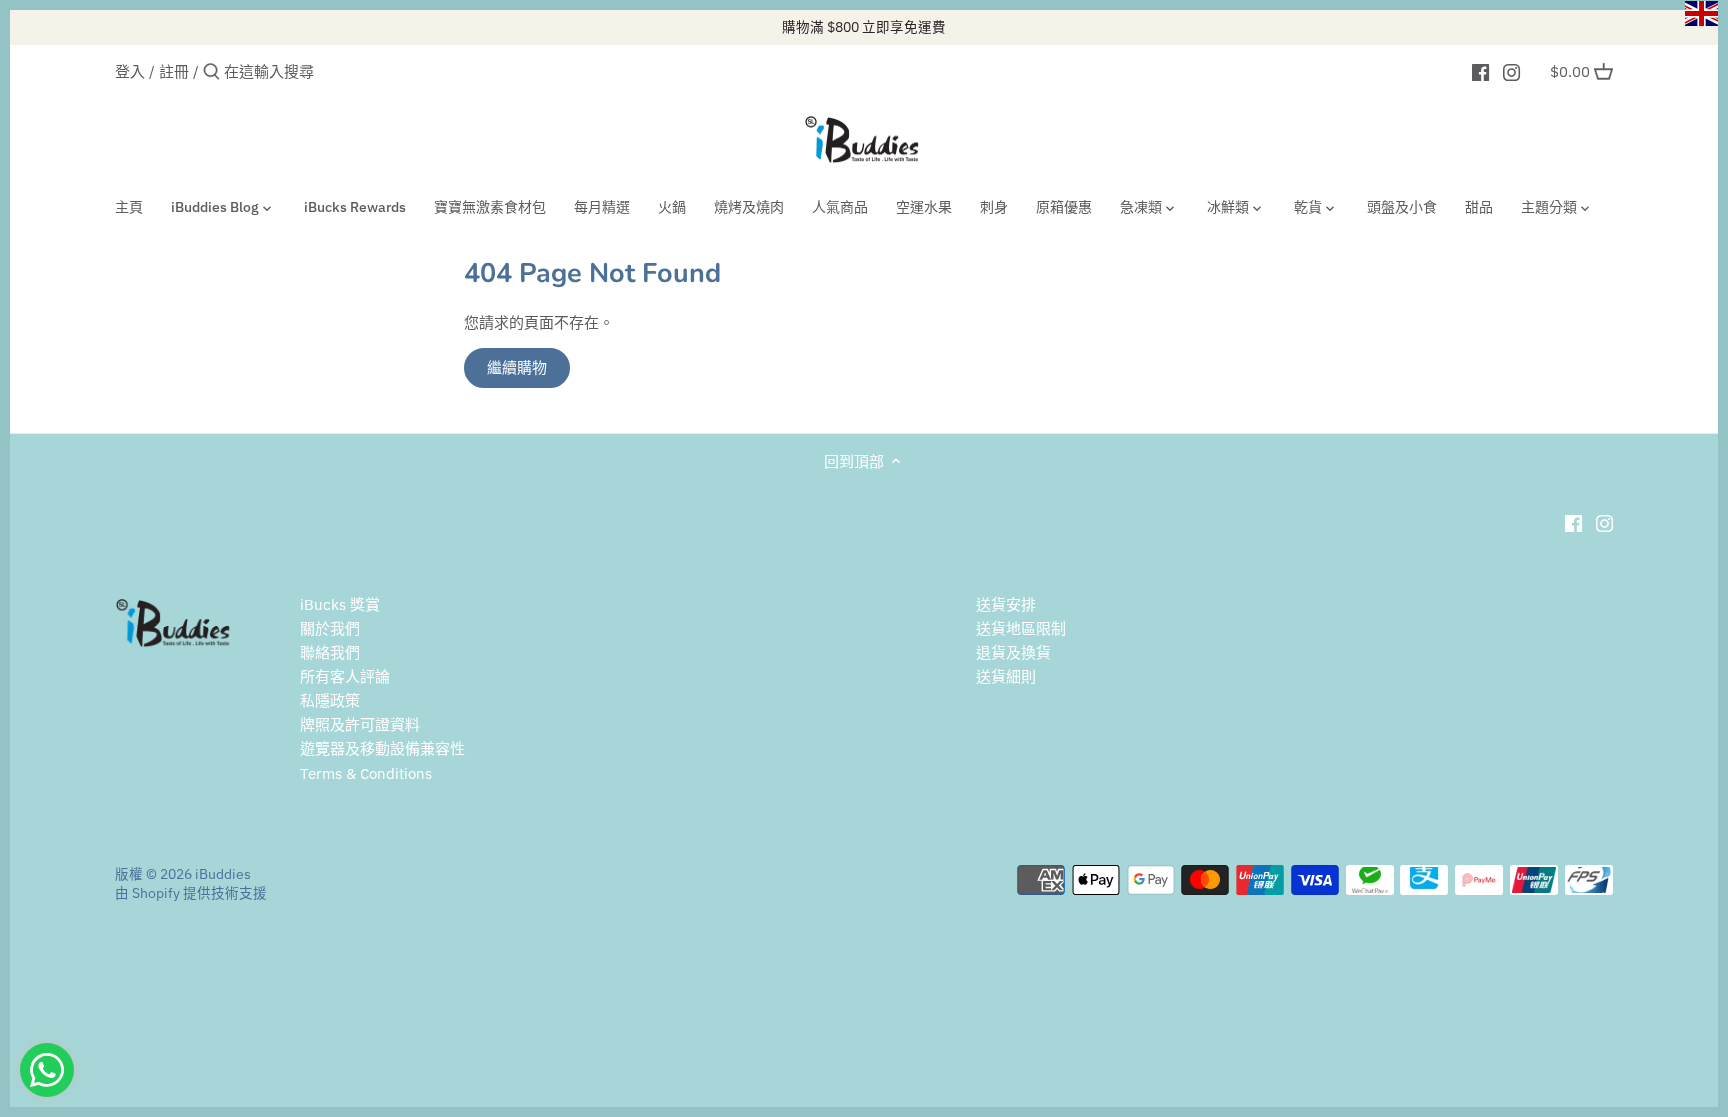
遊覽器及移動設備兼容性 (382, 748)
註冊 (174, 71)
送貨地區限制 (1021, 628)
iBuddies (223, 874)
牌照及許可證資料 (360, 724)
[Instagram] (1511, 71)
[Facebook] (1480, 71)
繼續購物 (517, 367)
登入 (130, 71)
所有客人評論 (345, 676)
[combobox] (309, 71)
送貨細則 (1006, 676)
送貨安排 (1006, 604)
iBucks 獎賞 (340, 604)
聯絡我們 (330, 652)
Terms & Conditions (366, 773)
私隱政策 (330, 700)
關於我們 (330, 628)
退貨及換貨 (1013, 652)
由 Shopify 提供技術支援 (191, 893)
